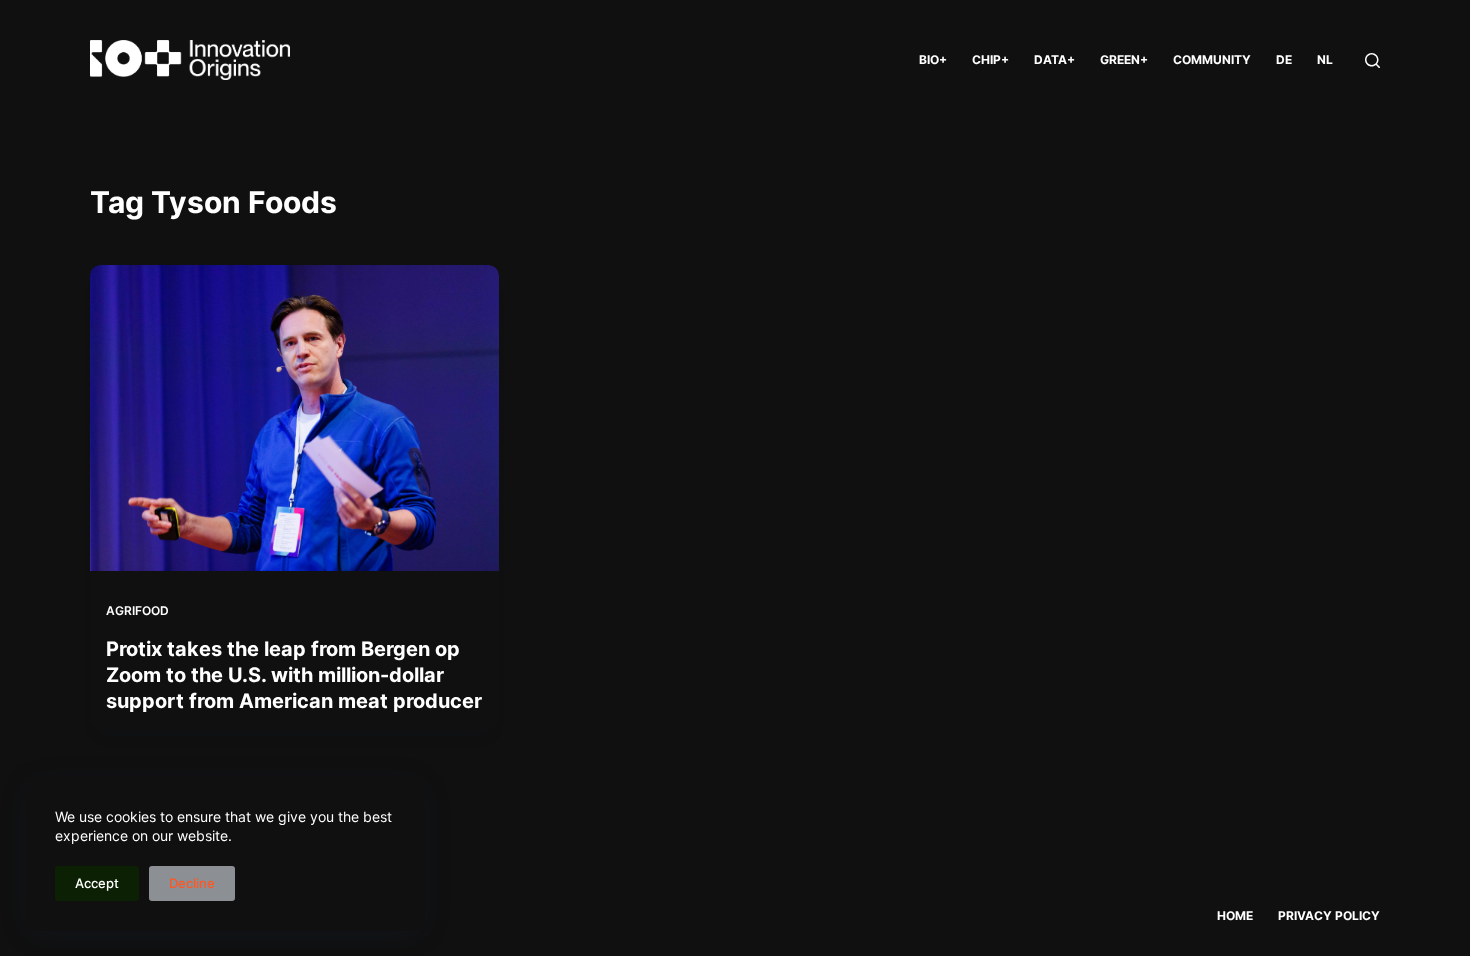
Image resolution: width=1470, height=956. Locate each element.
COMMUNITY (1212, 59)
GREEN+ (1124, 59)
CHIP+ (990, 59)
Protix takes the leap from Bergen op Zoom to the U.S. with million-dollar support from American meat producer (294, 675)
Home (1235, 915)
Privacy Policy (1329, 915)
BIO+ (933, 59)
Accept (97, 883)
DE (1284, 59)
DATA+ (1054, 59)
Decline (192, 883)
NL (1325, 59)
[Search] (1372, 60)
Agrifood (137, 610)
